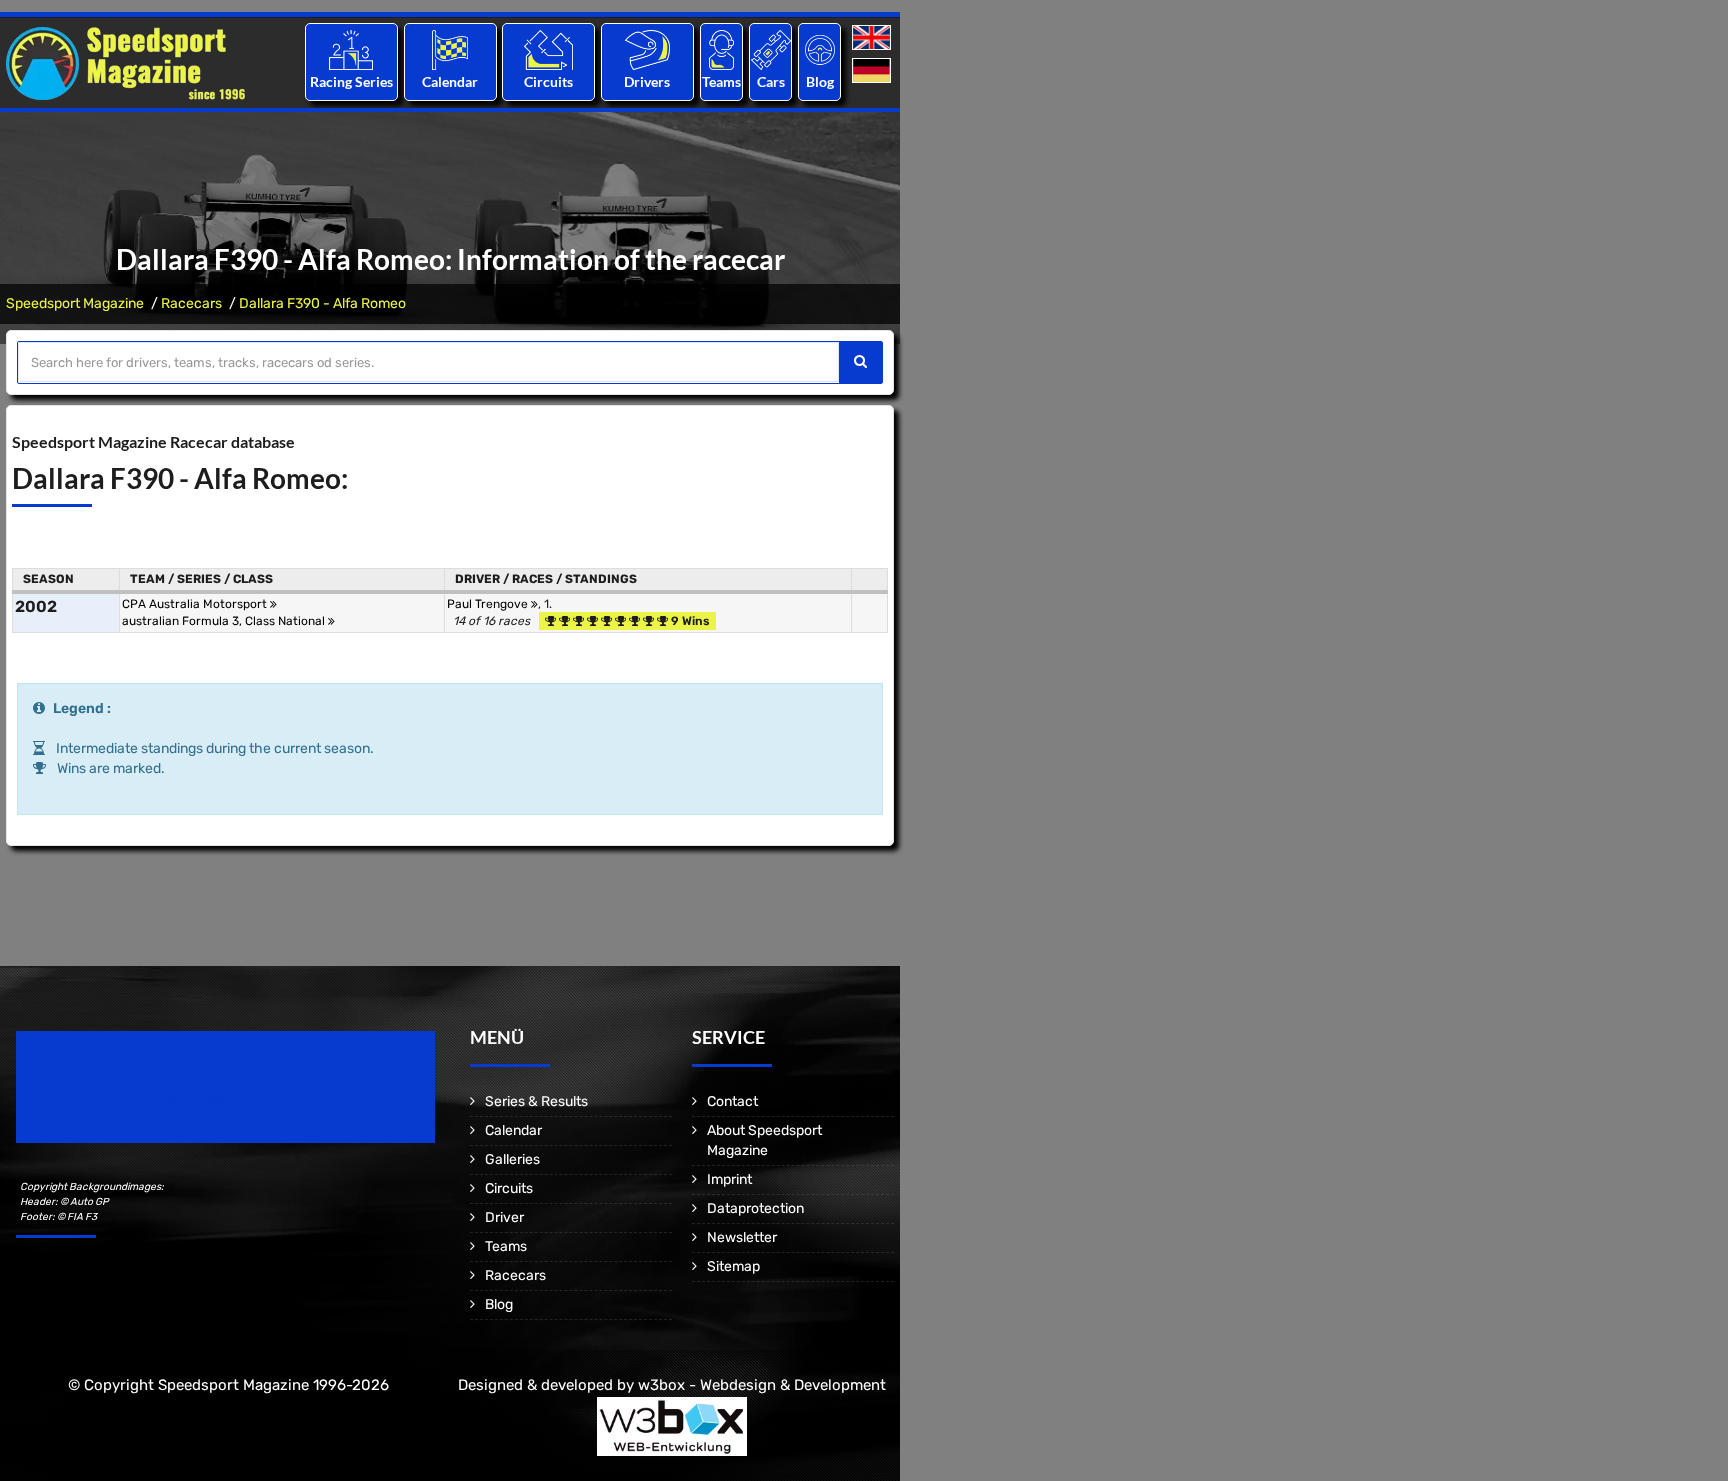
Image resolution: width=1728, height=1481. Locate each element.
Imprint (729, 1179)
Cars (771, 81)
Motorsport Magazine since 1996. (130, 1100)
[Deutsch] (873, 71)
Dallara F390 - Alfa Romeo (322, 303)
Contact (732, 1101)
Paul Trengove (489, 604)
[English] (873, 38)
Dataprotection (755, 1208)
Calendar (450, 81)
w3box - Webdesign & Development (762, 1385)
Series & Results (536, 1101)
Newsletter (742, 1237)
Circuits (548, 81)
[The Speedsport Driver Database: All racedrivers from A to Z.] (647, 49)
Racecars (191, 303)
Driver (504, 1217)
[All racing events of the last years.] (450, 49)
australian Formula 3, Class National (225, 621)
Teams (721, 81)
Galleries (512, 1159)
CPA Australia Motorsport (196, 604)
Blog (820, 81)
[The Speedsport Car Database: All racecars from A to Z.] (771, 49)
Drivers (647, 81)
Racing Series (351, 81)
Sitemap (733, 1266)
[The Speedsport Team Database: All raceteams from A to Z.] (721, 49)
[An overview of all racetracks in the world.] (548, 49)
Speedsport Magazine (75, 303)
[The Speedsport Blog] (820, 49)
